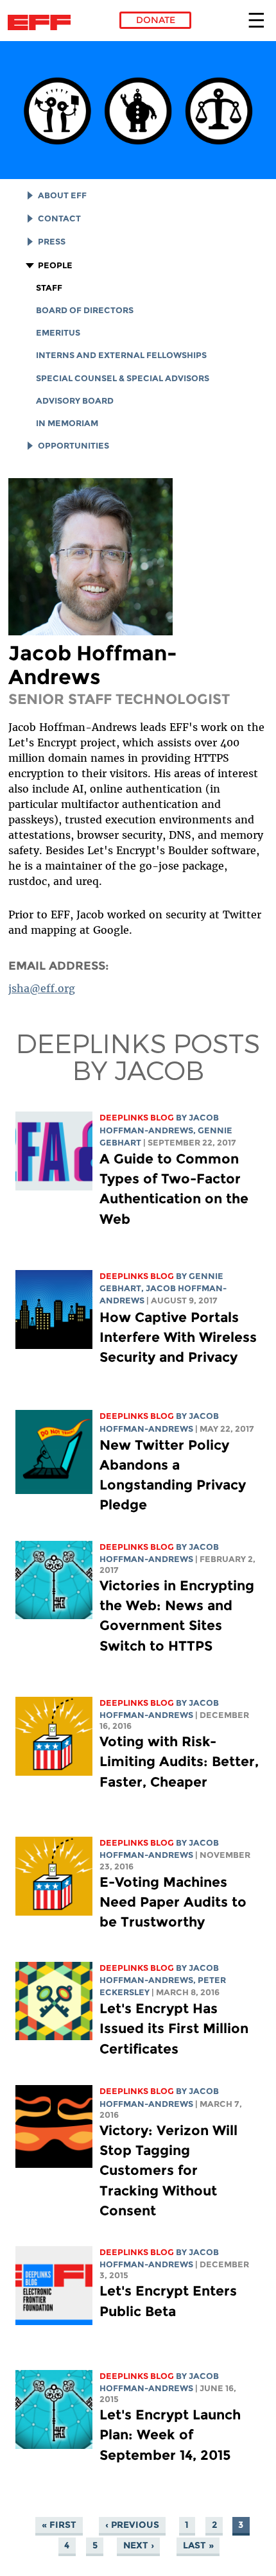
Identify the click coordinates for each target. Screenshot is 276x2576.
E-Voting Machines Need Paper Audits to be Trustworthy (173, 1902)
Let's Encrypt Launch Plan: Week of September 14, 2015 (170, 2434)
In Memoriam (67, 423)
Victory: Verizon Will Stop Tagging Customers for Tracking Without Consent (168, 2170)
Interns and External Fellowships (121, 355)
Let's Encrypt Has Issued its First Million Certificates (174, 2028)
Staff (49, 288)
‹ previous (132, 2525)
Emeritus (58, 333)
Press (52, 242)
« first (59, 2525)
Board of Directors (85, 310)
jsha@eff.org (42, 988)
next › (139, 2546)
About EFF (62, 195)
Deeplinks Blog (137, 1118)
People (55, 265)
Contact (59, 219)
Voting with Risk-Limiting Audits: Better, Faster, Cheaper (179, 1761)
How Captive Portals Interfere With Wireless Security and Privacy (178, 1337)
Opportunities (73, 446)
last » (198, 2546)
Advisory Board (75, 401)
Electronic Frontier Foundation (43, 22)
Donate (156, 20)
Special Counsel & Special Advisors (123, 378)
